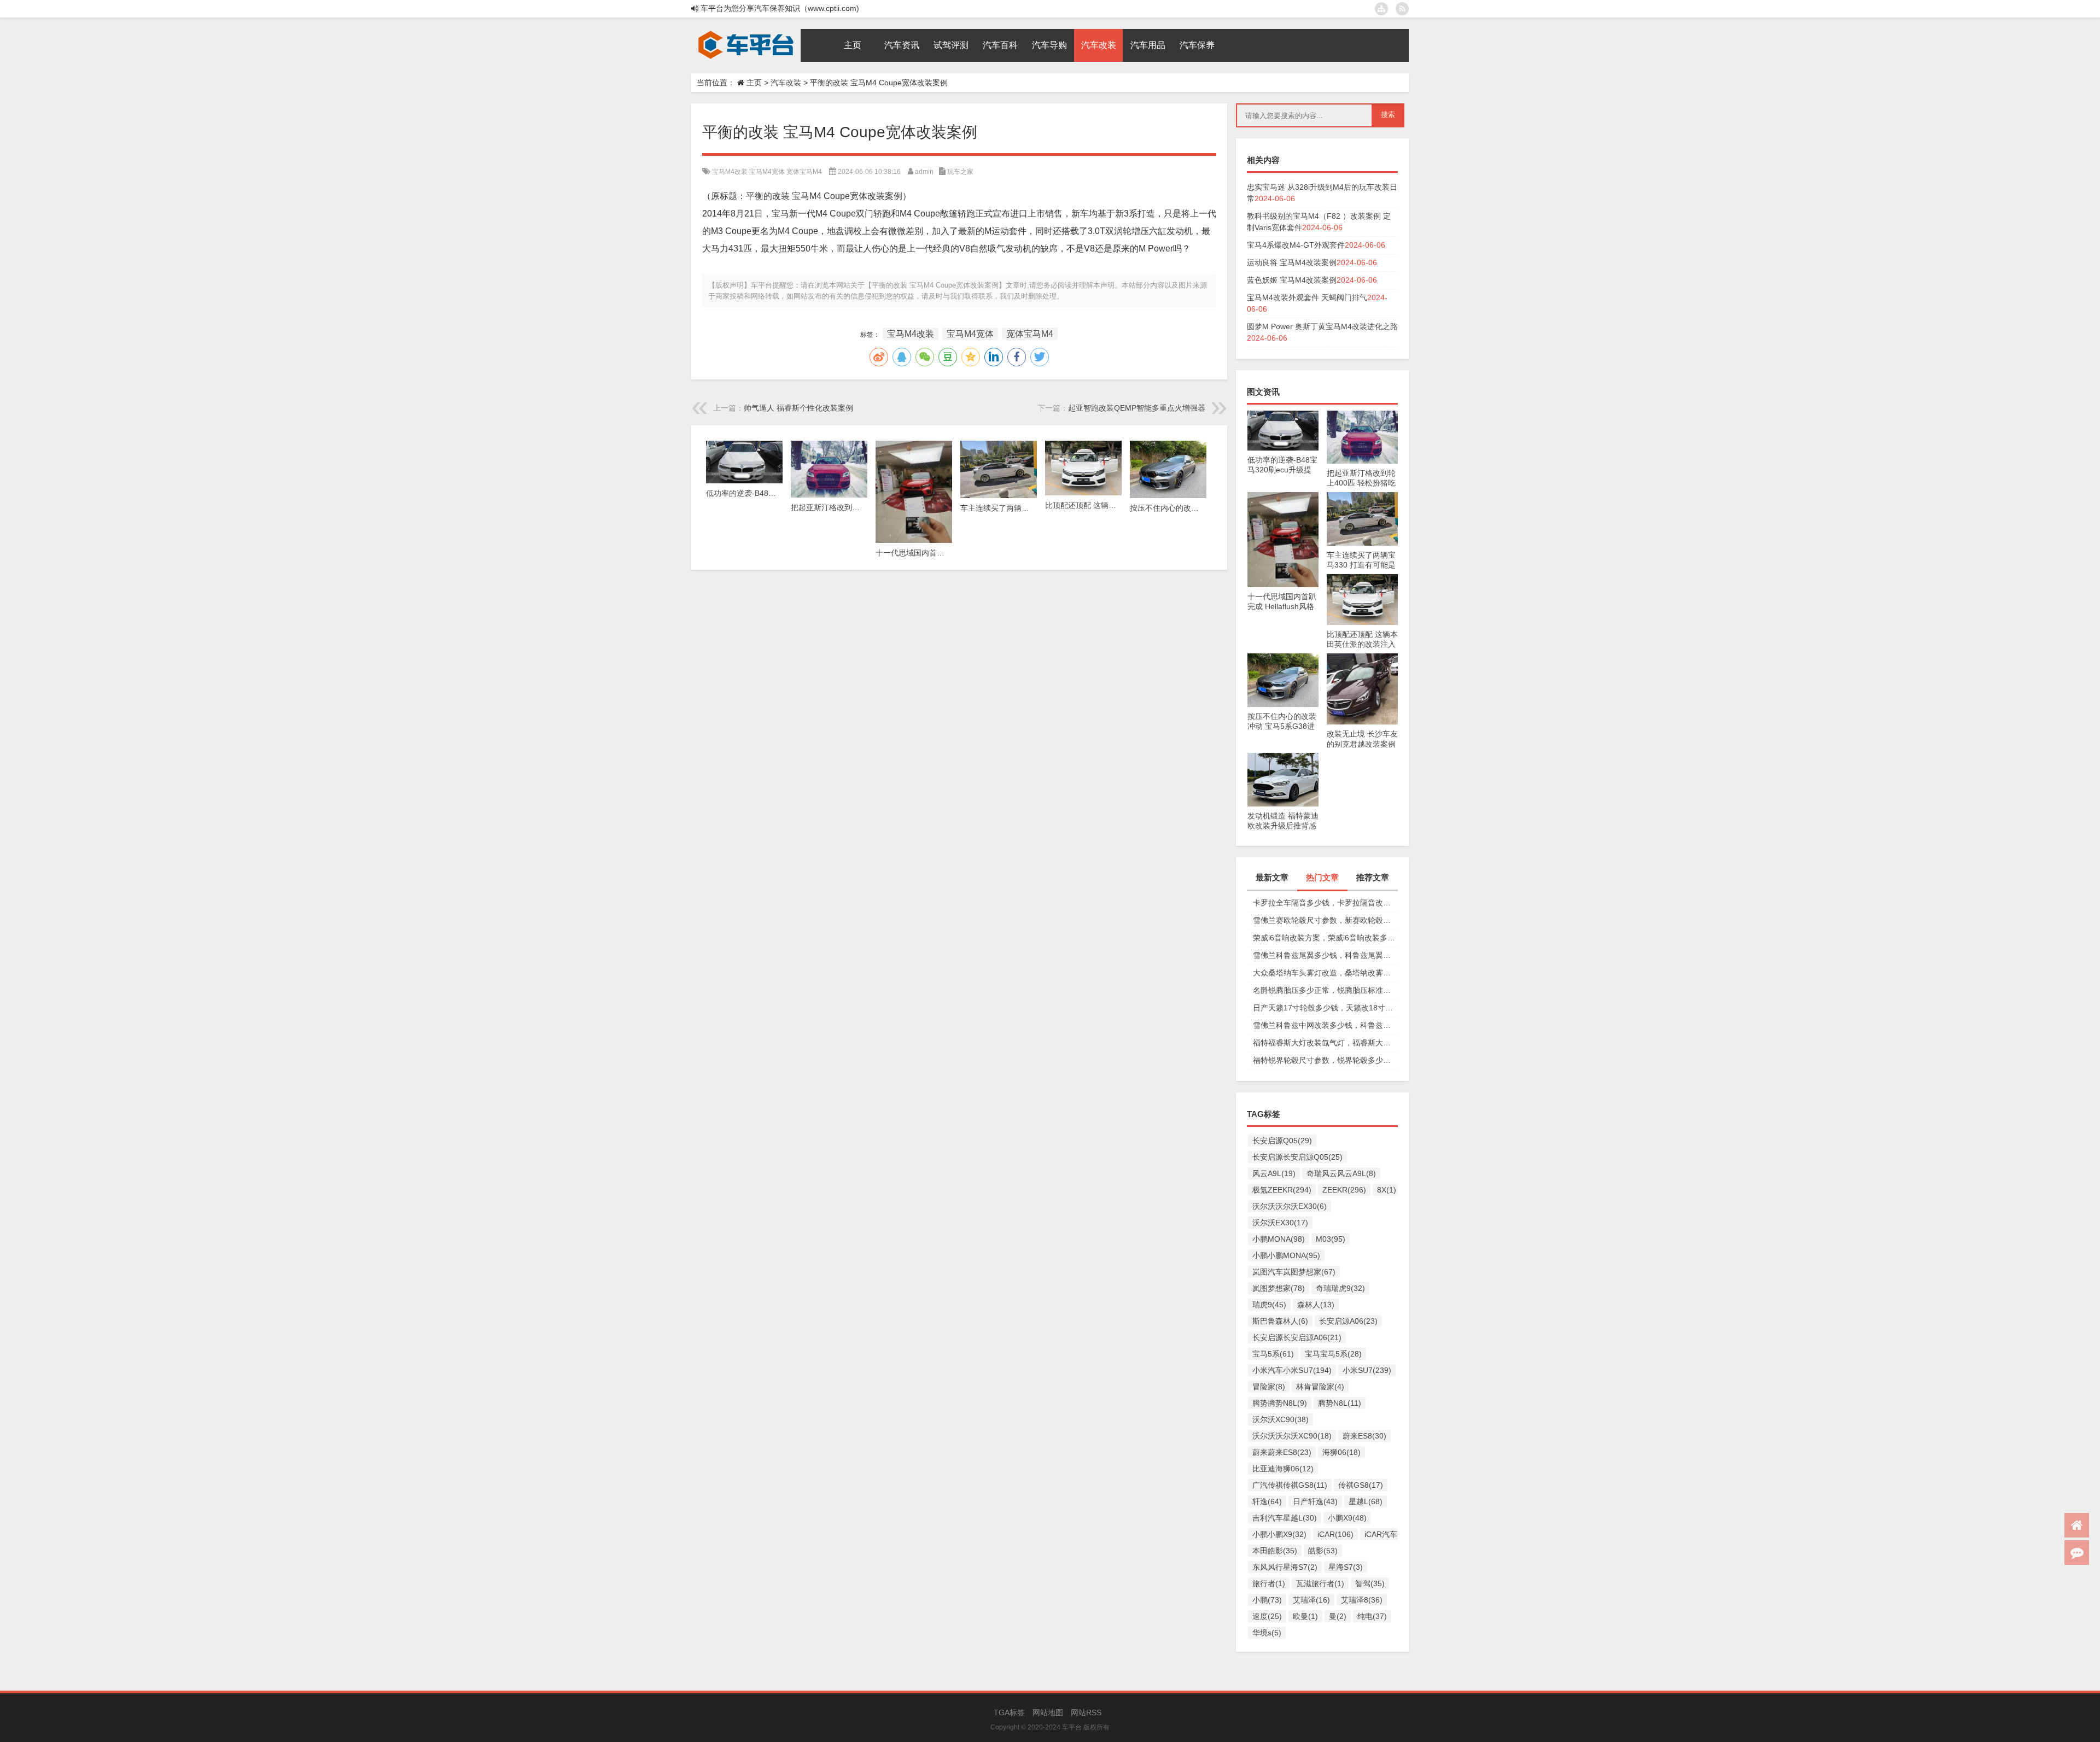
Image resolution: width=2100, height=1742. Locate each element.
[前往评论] (2077, 1553)
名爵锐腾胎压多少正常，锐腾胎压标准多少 (1325, 990)
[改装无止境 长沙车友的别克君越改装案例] (1362, 659)
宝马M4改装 (730, 172)
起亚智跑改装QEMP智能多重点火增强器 (1137, 408)
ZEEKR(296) (1344, 1190)
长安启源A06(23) (1348, 1321)
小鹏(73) (1267, 1600)
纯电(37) (1372, 1616)
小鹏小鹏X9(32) (1279, 1534)
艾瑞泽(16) (1311, 1600)
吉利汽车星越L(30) (1285, 1518)
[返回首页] (2077, 1525)
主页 (754, 83)
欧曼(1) (1305, 1616)
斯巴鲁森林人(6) (1280, 1321)
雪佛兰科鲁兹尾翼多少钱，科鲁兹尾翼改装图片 (1325, 955)
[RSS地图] (1402, 9)
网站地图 (1048, 1712)
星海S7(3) (1346, 1567)
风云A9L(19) (1274, 1173)
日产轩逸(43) (1315, 1501)
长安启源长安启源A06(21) (1297, 1337)
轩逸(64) (1267, 1501)
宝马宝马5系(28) (1333, 1354)
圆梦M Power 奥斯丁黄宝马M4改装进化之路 (1322, 326)
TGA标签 (1009, 1712)
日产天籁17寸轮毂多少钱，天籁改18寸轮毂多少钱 (1325, 1008)
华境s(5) (1267, 1633)
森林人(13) (1316, 1305)
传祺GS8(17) (1361, 1485)
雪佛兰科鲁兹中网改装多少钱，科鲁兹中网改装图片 (1325, 1025)
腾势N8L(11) (1340, 1403)
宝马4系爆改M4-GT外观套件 (1296, 245)
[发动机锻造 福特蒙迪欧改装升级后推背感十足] (1283, 758)
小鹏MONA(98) (1279, 1239)
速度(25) (1267, 1616)
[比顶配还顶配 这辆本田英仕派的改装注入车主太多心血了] (1362, 580)
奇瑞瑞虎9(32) (1340, 1288)
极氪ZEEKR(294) (1282, 1190)
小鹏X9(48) (1347, 1518)
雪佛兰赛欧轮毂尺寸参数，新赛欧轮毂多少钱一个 (1325, 920)
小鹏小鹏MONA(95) (1286, 1255)
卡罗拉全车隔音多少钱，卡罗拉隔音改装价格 (1325, 903)
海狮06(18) (1341, 1452)
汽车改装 (786, 83)
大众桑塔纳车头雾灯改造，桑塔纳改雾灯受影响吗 (1325, 973)
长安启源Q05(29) (1282, 1141)
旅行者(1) (1269, 1583)
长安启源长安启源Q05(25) (1297, 1157)
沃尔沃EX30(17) (1280, 1223)
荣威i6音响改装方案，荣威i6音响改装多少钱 (1325, 938)
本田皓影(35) (1275, 1551)
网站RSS (1086, 1712)
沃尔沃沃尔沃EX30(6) (1290, 1206)
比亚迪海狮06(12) (1283, 1469)
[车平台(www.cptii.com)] (746, 33)
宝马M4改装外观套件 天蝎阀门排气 (1307, 297)
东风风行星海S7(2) (1285, 1567)
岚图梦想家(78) (1279, 1288)
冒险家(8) (1269, 1387)
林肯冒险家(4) (1320, 1387)
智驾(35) (1370, 1583)
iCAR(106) (1335, 1534)
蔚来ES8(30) (1364, 1436)
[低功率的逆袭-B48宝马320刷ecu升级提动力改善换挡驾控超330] (1283, 416)
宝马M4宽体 (767, 172)
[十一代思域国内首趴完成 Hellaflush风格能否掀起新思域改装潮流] (1283, 498)
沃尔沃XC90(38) (1281, 1419)
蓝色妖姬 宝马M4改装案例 (1292, 280)
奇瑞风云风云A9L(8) (1341, 1173)
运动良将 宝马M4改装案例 (1292, 262)
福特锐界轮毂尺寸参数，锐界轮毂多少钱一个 (1325, 1060)
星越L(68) (1366, 1501)
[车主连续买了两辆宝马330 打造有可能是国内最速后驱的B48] (1362, 498)
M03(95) (1331, 1239)
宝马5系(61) (1273, 1354)
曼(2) (1338, 1616)
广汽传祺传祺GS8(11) (1290, 1485)
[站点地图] (1381, 9)
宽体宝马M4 (804, 172)
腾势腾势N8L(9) (1280, 1403)
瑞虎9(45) (1269, 1305)
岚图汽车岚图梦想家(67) (1294, 1272)
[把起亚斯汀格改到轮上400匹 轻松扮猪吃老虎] (1362, 416)
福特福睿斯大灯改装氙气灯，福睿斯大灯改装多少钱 (1325, 1043)
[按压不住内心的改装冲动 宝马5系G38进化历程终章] (1283, 659)
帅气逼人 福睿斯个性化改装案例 (798, 408)
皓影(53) (1323, 1551)
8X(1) (1387, 1190)
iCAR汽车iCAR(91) (1397, 1534)
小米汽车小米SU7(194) (1292, 1370)
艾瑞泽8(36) (1362, 1600)
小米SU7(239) (1367, 1370)
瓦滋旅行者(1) (1320, 1583)
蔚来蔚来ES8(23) (1282, 1452)
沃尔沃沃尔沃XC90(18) (1292, 1436)
